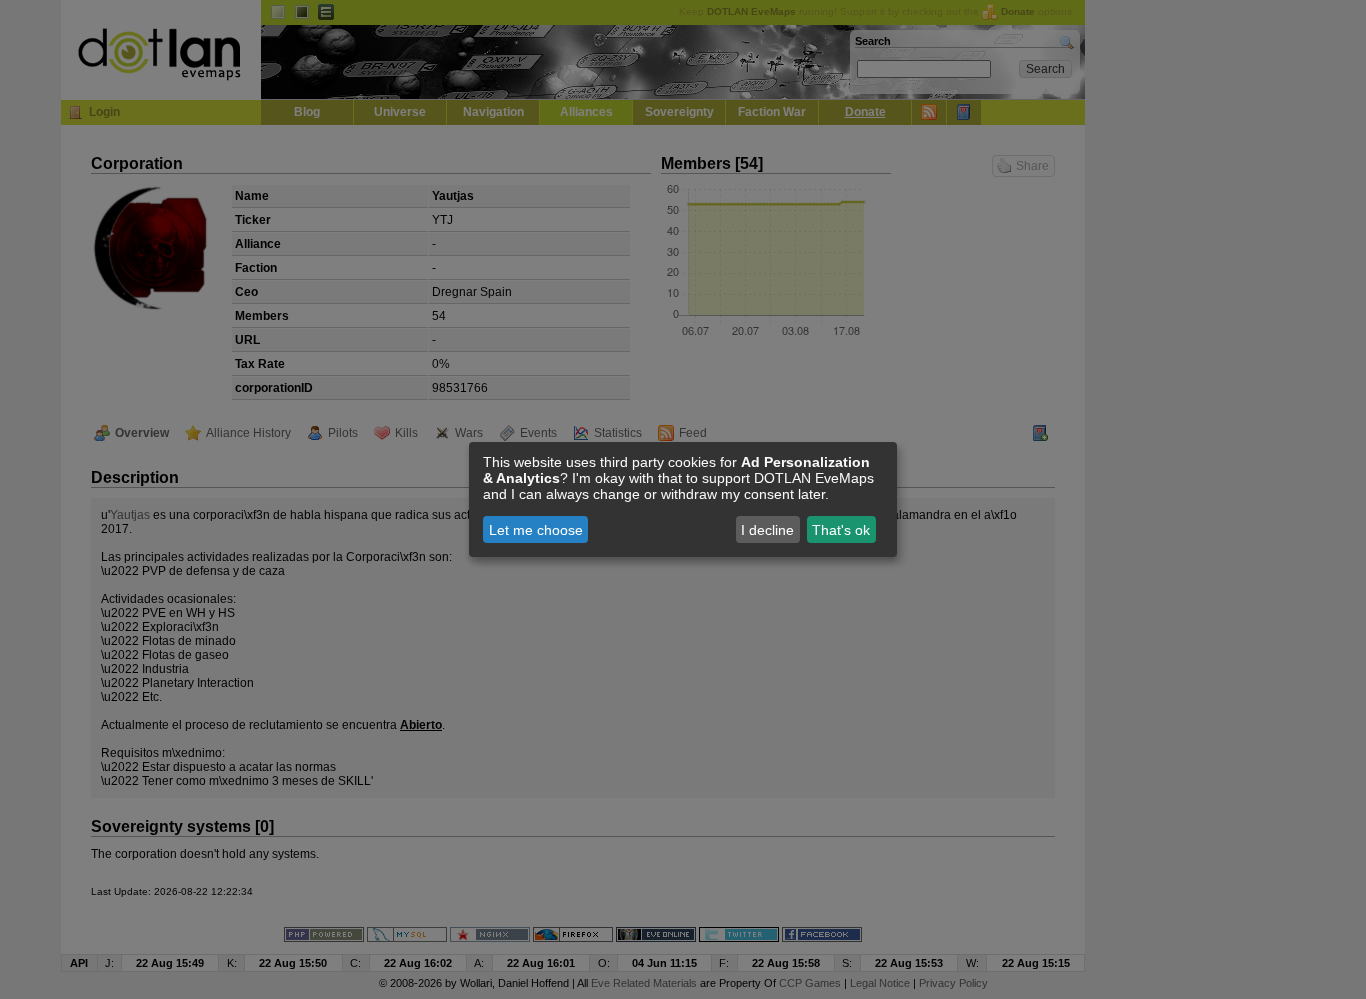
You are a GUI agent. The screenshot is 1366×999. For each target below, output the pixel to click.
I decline (767, 530)
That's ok (841, 530)
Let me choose (536, 530)
